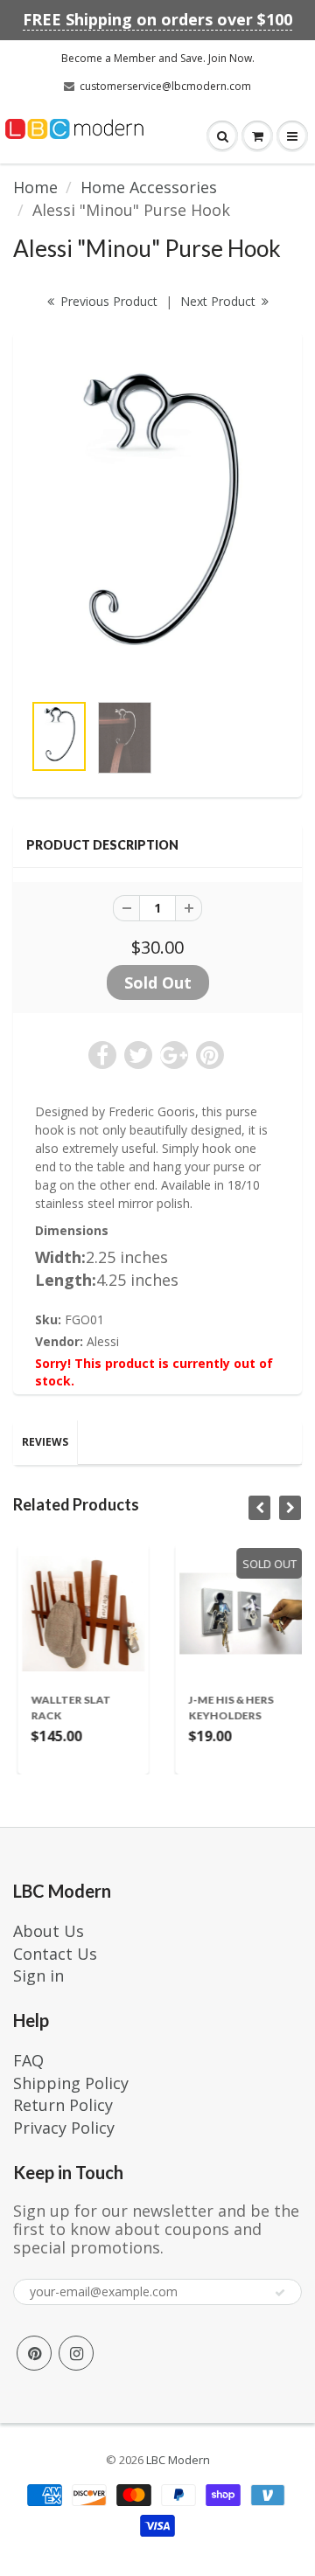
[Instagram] (76, 2353)
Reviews (45, 1442)
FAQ (28, 2060)
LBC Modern (178, 2460)
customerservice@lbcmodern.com (165, 86)
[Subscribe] (280, 2293)
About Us (49, 1931)
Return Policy (63, 2105)
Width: (60, 1257)
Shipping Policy (71, 2083)
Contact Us (55, 1954)
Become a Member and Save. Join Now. (158, 58)
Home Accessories (149, 187)
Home (35, 187)
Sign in (38, 1975)
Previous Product (107, 301)
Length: (66, 1280)
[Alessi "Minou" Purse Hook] (157, 520)
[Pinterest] (34, 2353)
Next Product (220, 301)
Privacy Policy (64, 2128)
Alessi (103, 1341)
